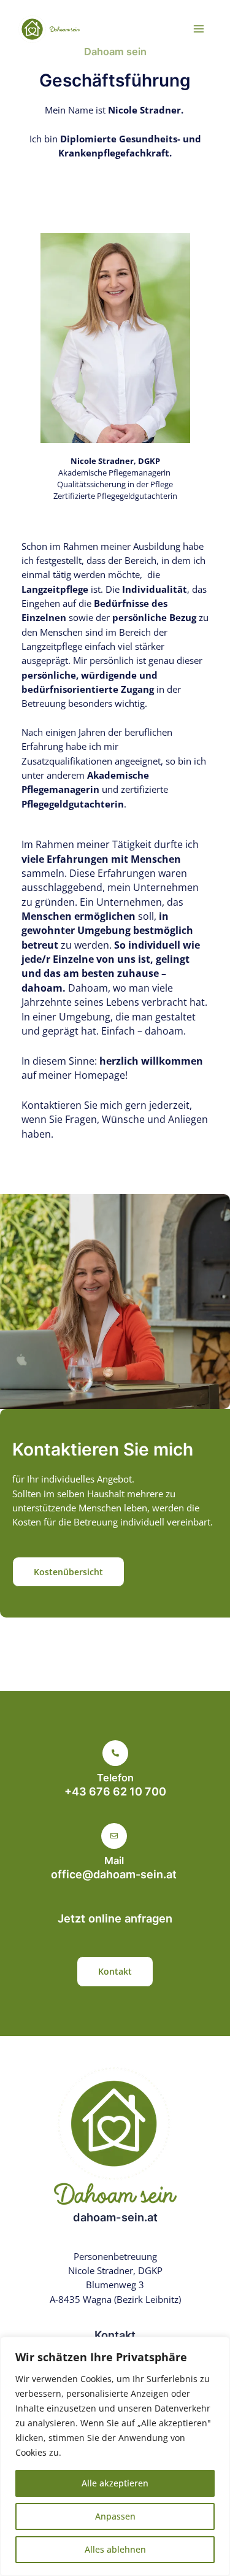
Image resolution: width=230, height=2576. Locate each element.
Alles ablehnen (115, 2549)
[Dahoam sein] (49, 29)
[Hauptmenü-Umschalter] (199, 29)
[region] (115, 2456)
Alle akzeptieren (115, 2483)
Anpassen (115, 2516)
